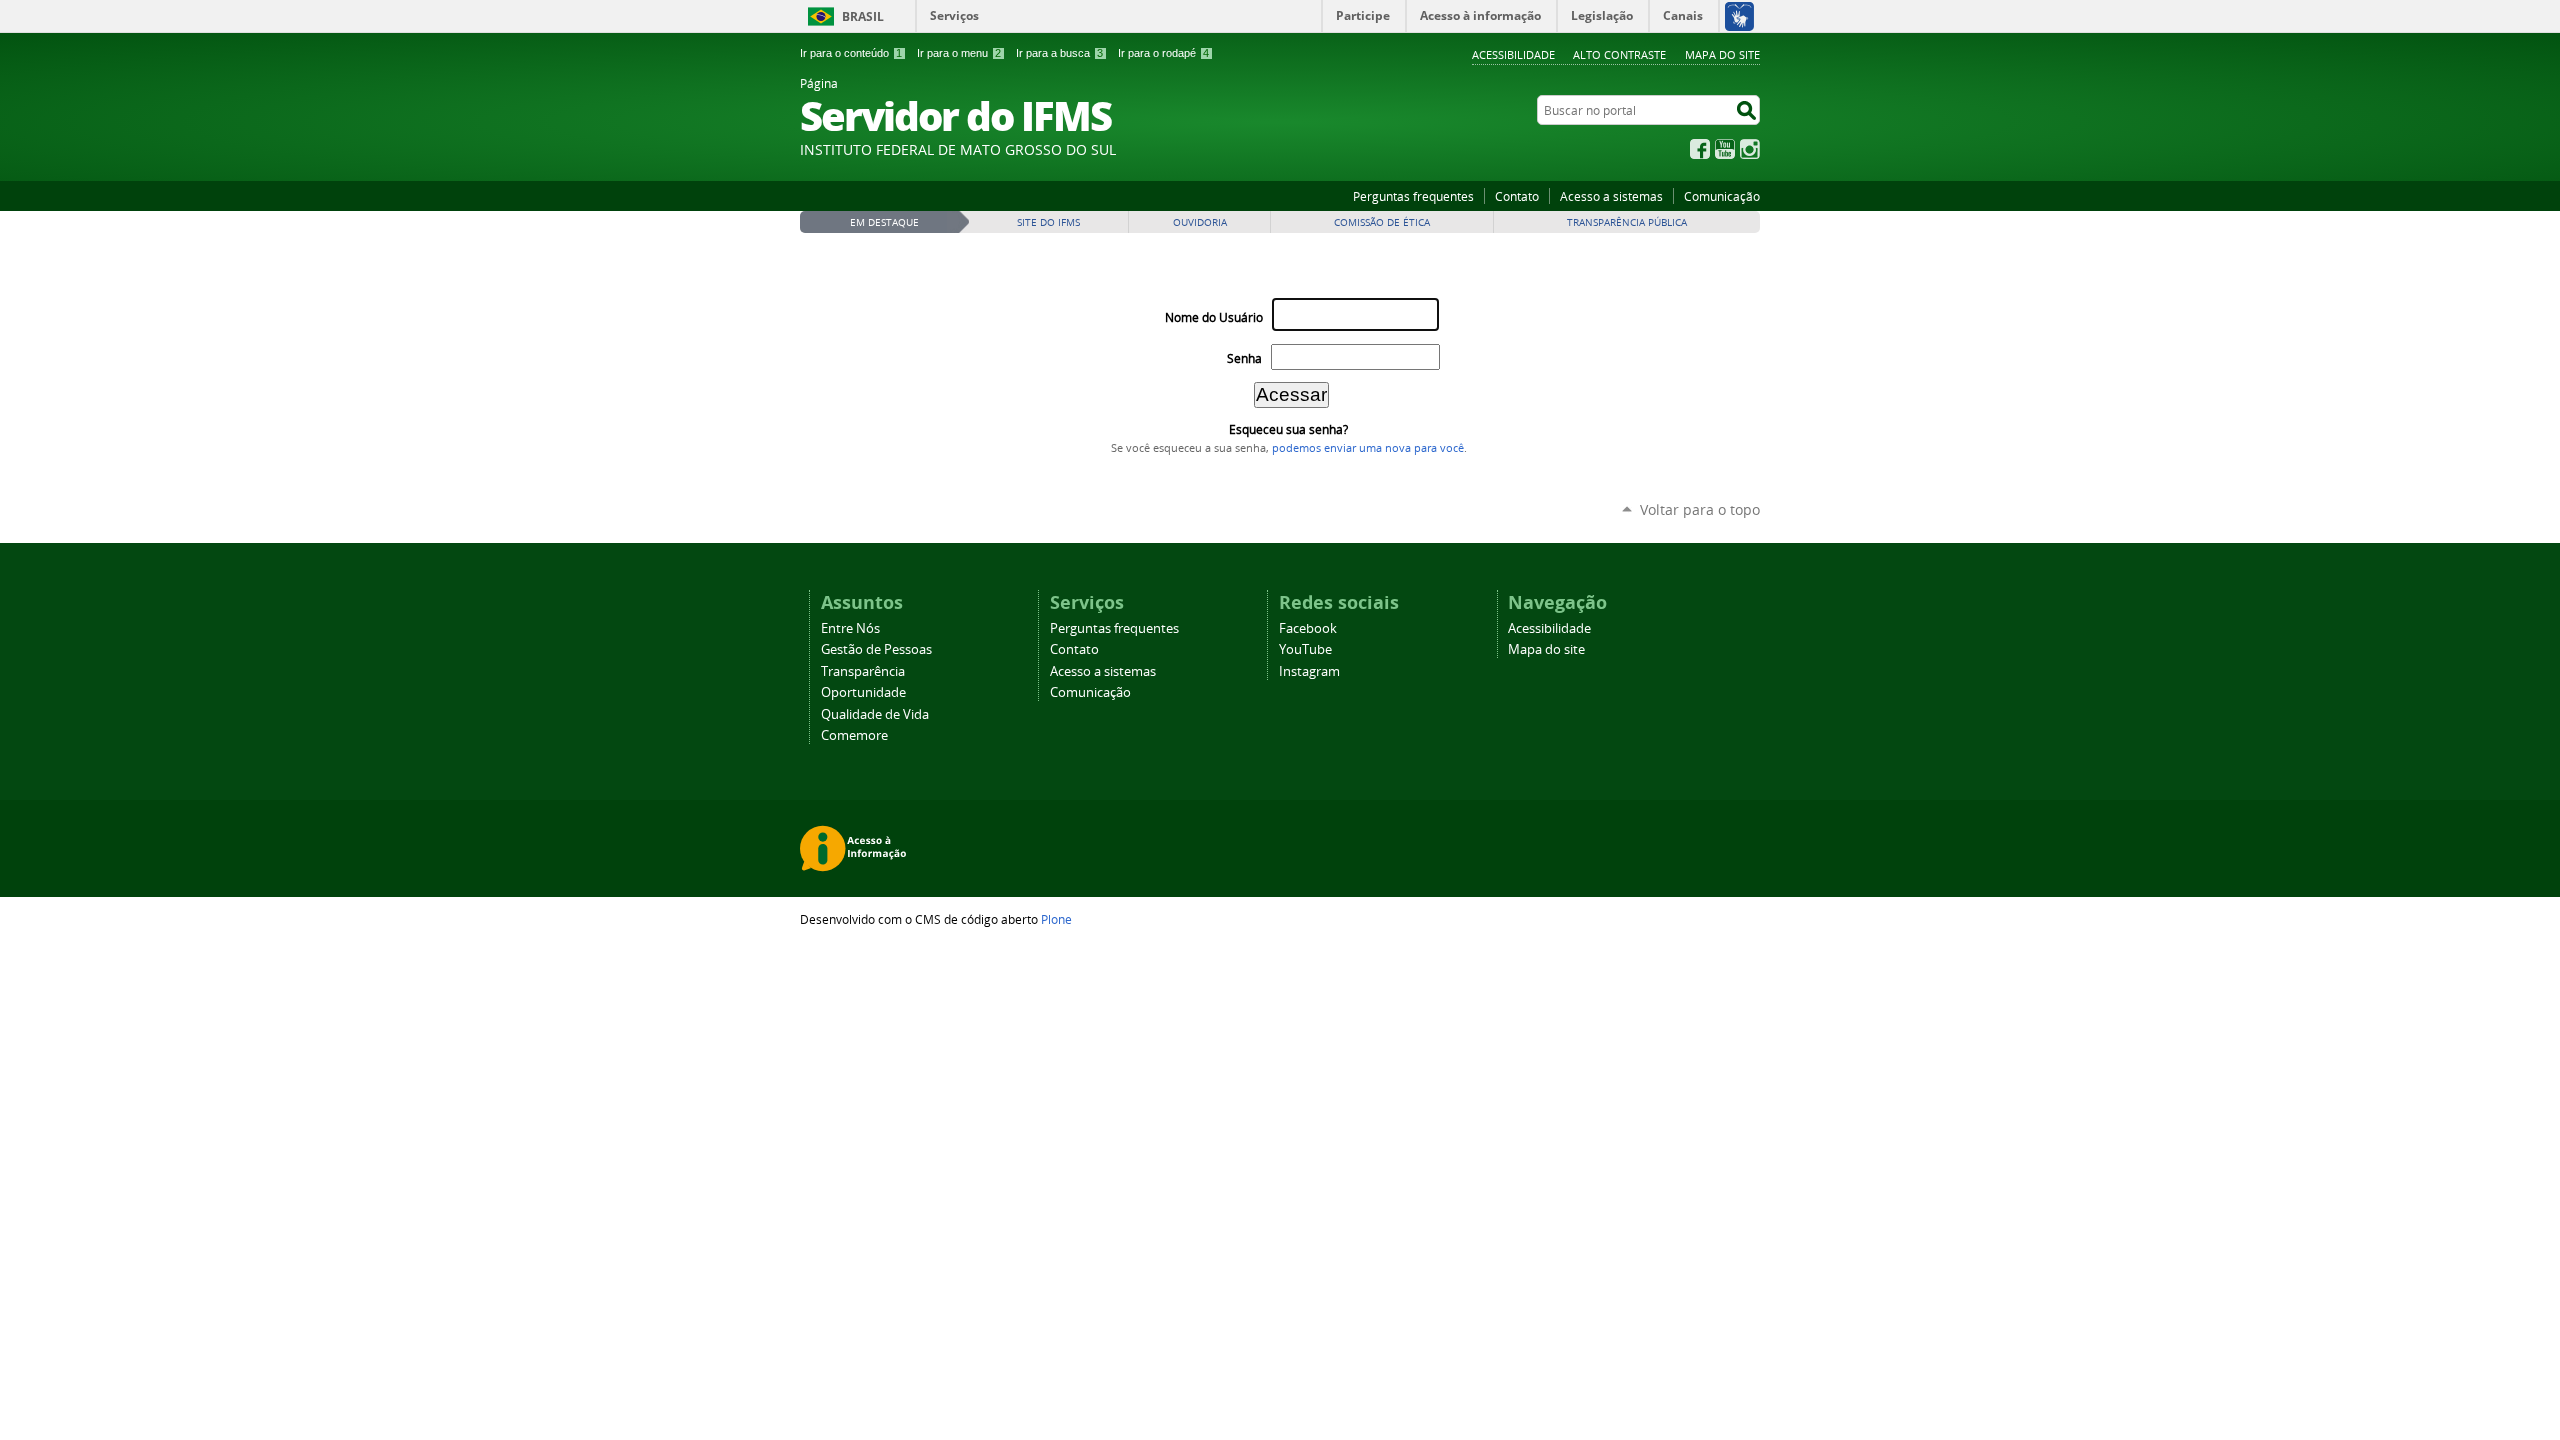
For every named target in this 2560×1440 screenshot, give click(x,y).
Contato (1517, 196)
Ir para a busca (1059, 53)
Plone (1056, 919)
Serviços (954, 15)
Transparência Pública (1627, 222)
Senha (1244, 358)
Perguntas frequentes (1413, 196)
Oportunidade (863, 692)
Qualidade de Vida (875, 714)
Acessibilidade (1513, 54)
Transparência (863, 671)
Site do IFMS (1048, 222)
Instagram (1750, 149)
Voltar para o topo (1700, 509)
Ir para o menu (959, 53)
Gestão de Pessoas (876, 649)
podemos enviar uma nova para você (1368, 448)
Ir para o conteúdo (851, 53)
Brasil (863, 16)
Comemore (854, 735)
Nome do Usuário (1214, 317)
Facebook (1700, 149)
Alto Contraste (1619, 54)
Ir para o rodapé (1163, 53)
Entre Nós (850, 628)
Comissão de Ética (1382, 222)
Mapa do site (1722, 54)
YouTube (1725, 149)
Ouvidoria (1200, 222)
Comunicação (1722, 196)
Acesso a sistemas (1611, 196)
